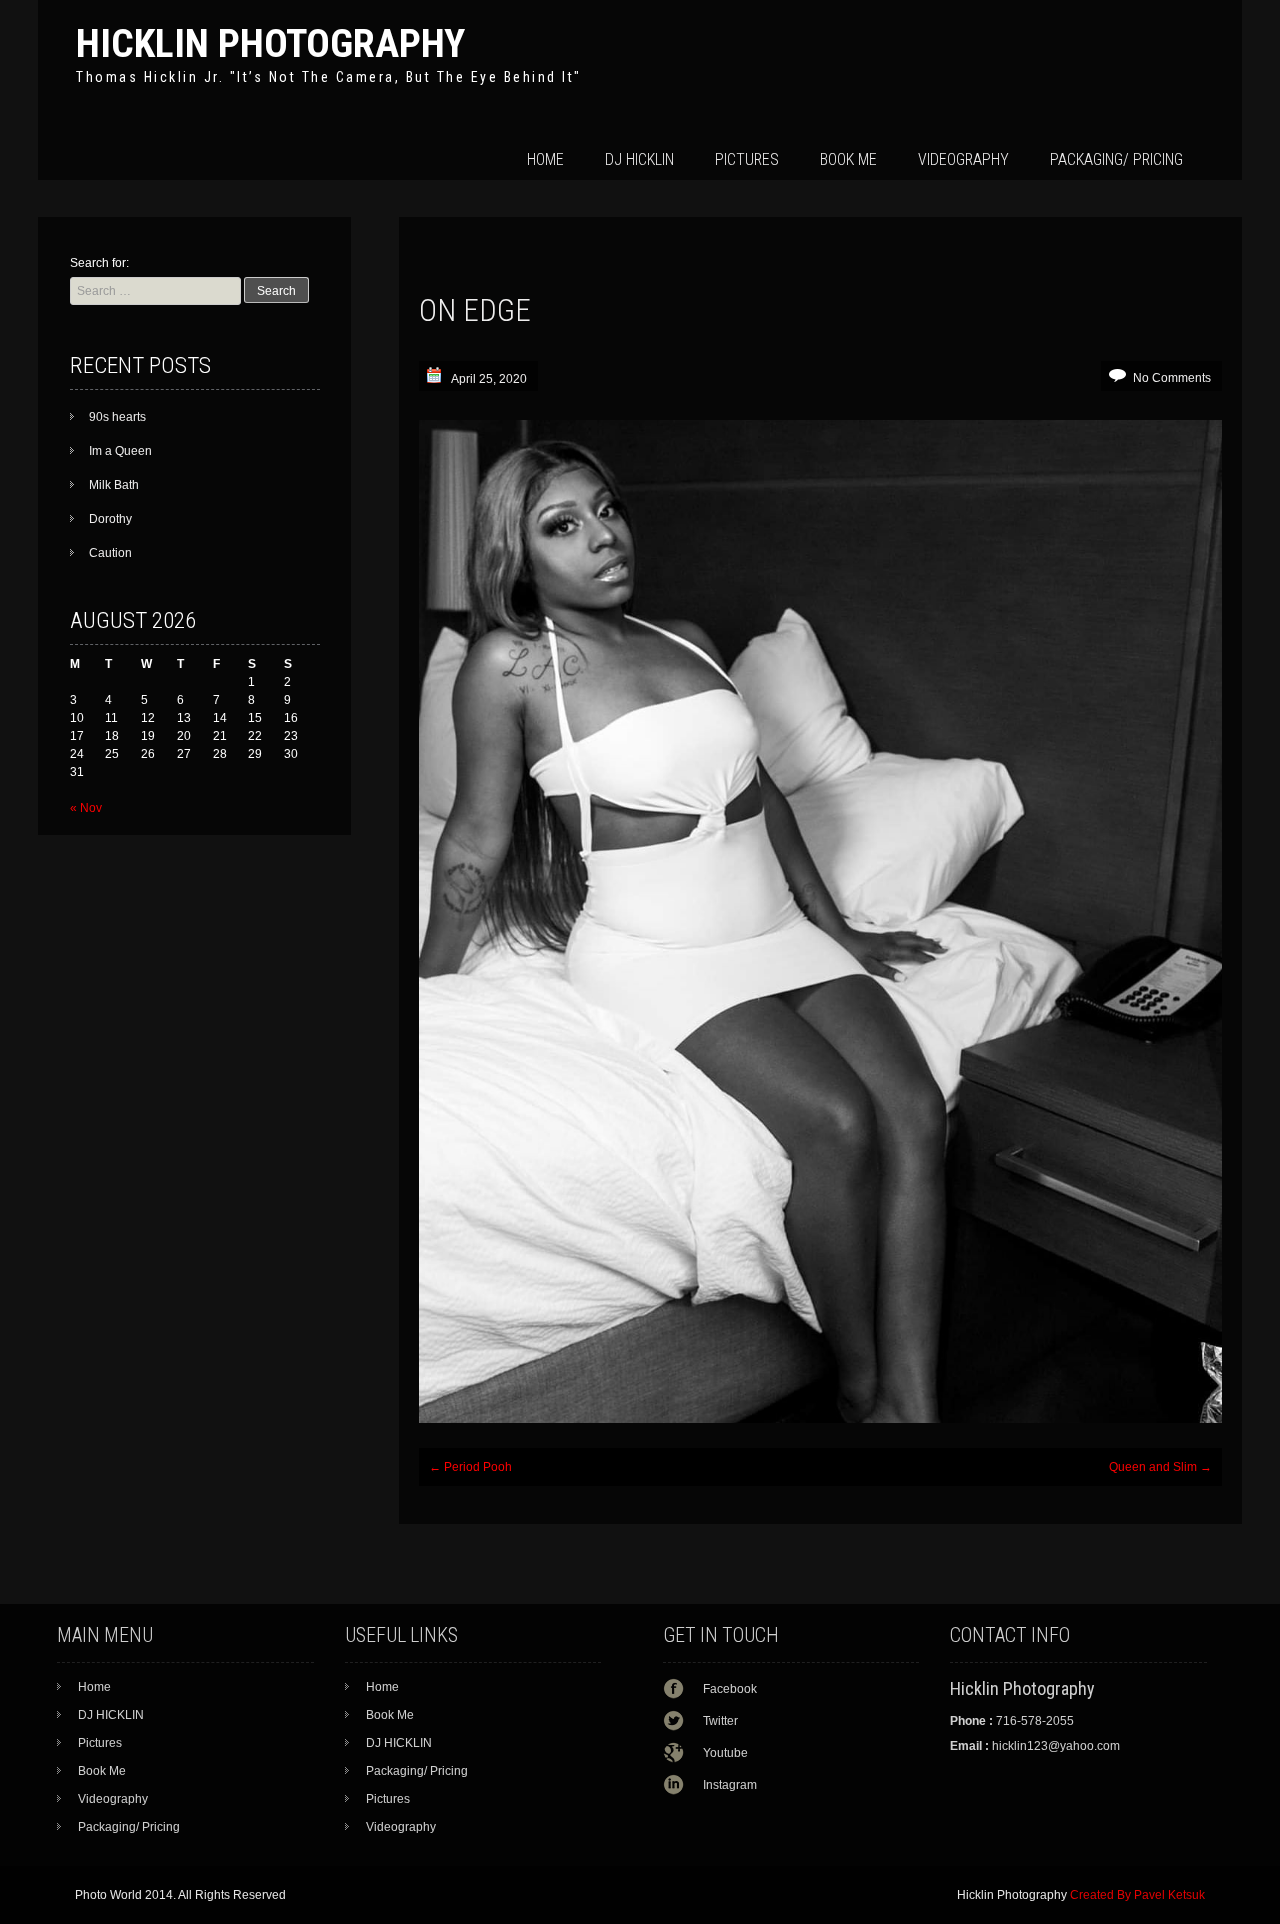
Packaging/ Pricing (1116, 159)
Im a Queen (120, 451)
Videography (963, 159)
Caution (110, 553)
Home (545, 159)
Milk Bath (114, 485)
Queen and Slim (1160, 1467)
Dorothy (110, 519)
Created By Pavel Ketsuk (1137, 1895)
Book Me (848, 159)
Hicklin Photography (270, 43)
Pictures (747, 159)
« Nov (86, 808)
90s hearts (117, 417)
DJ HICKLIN (639, 159)
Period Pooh (470, 1467)
